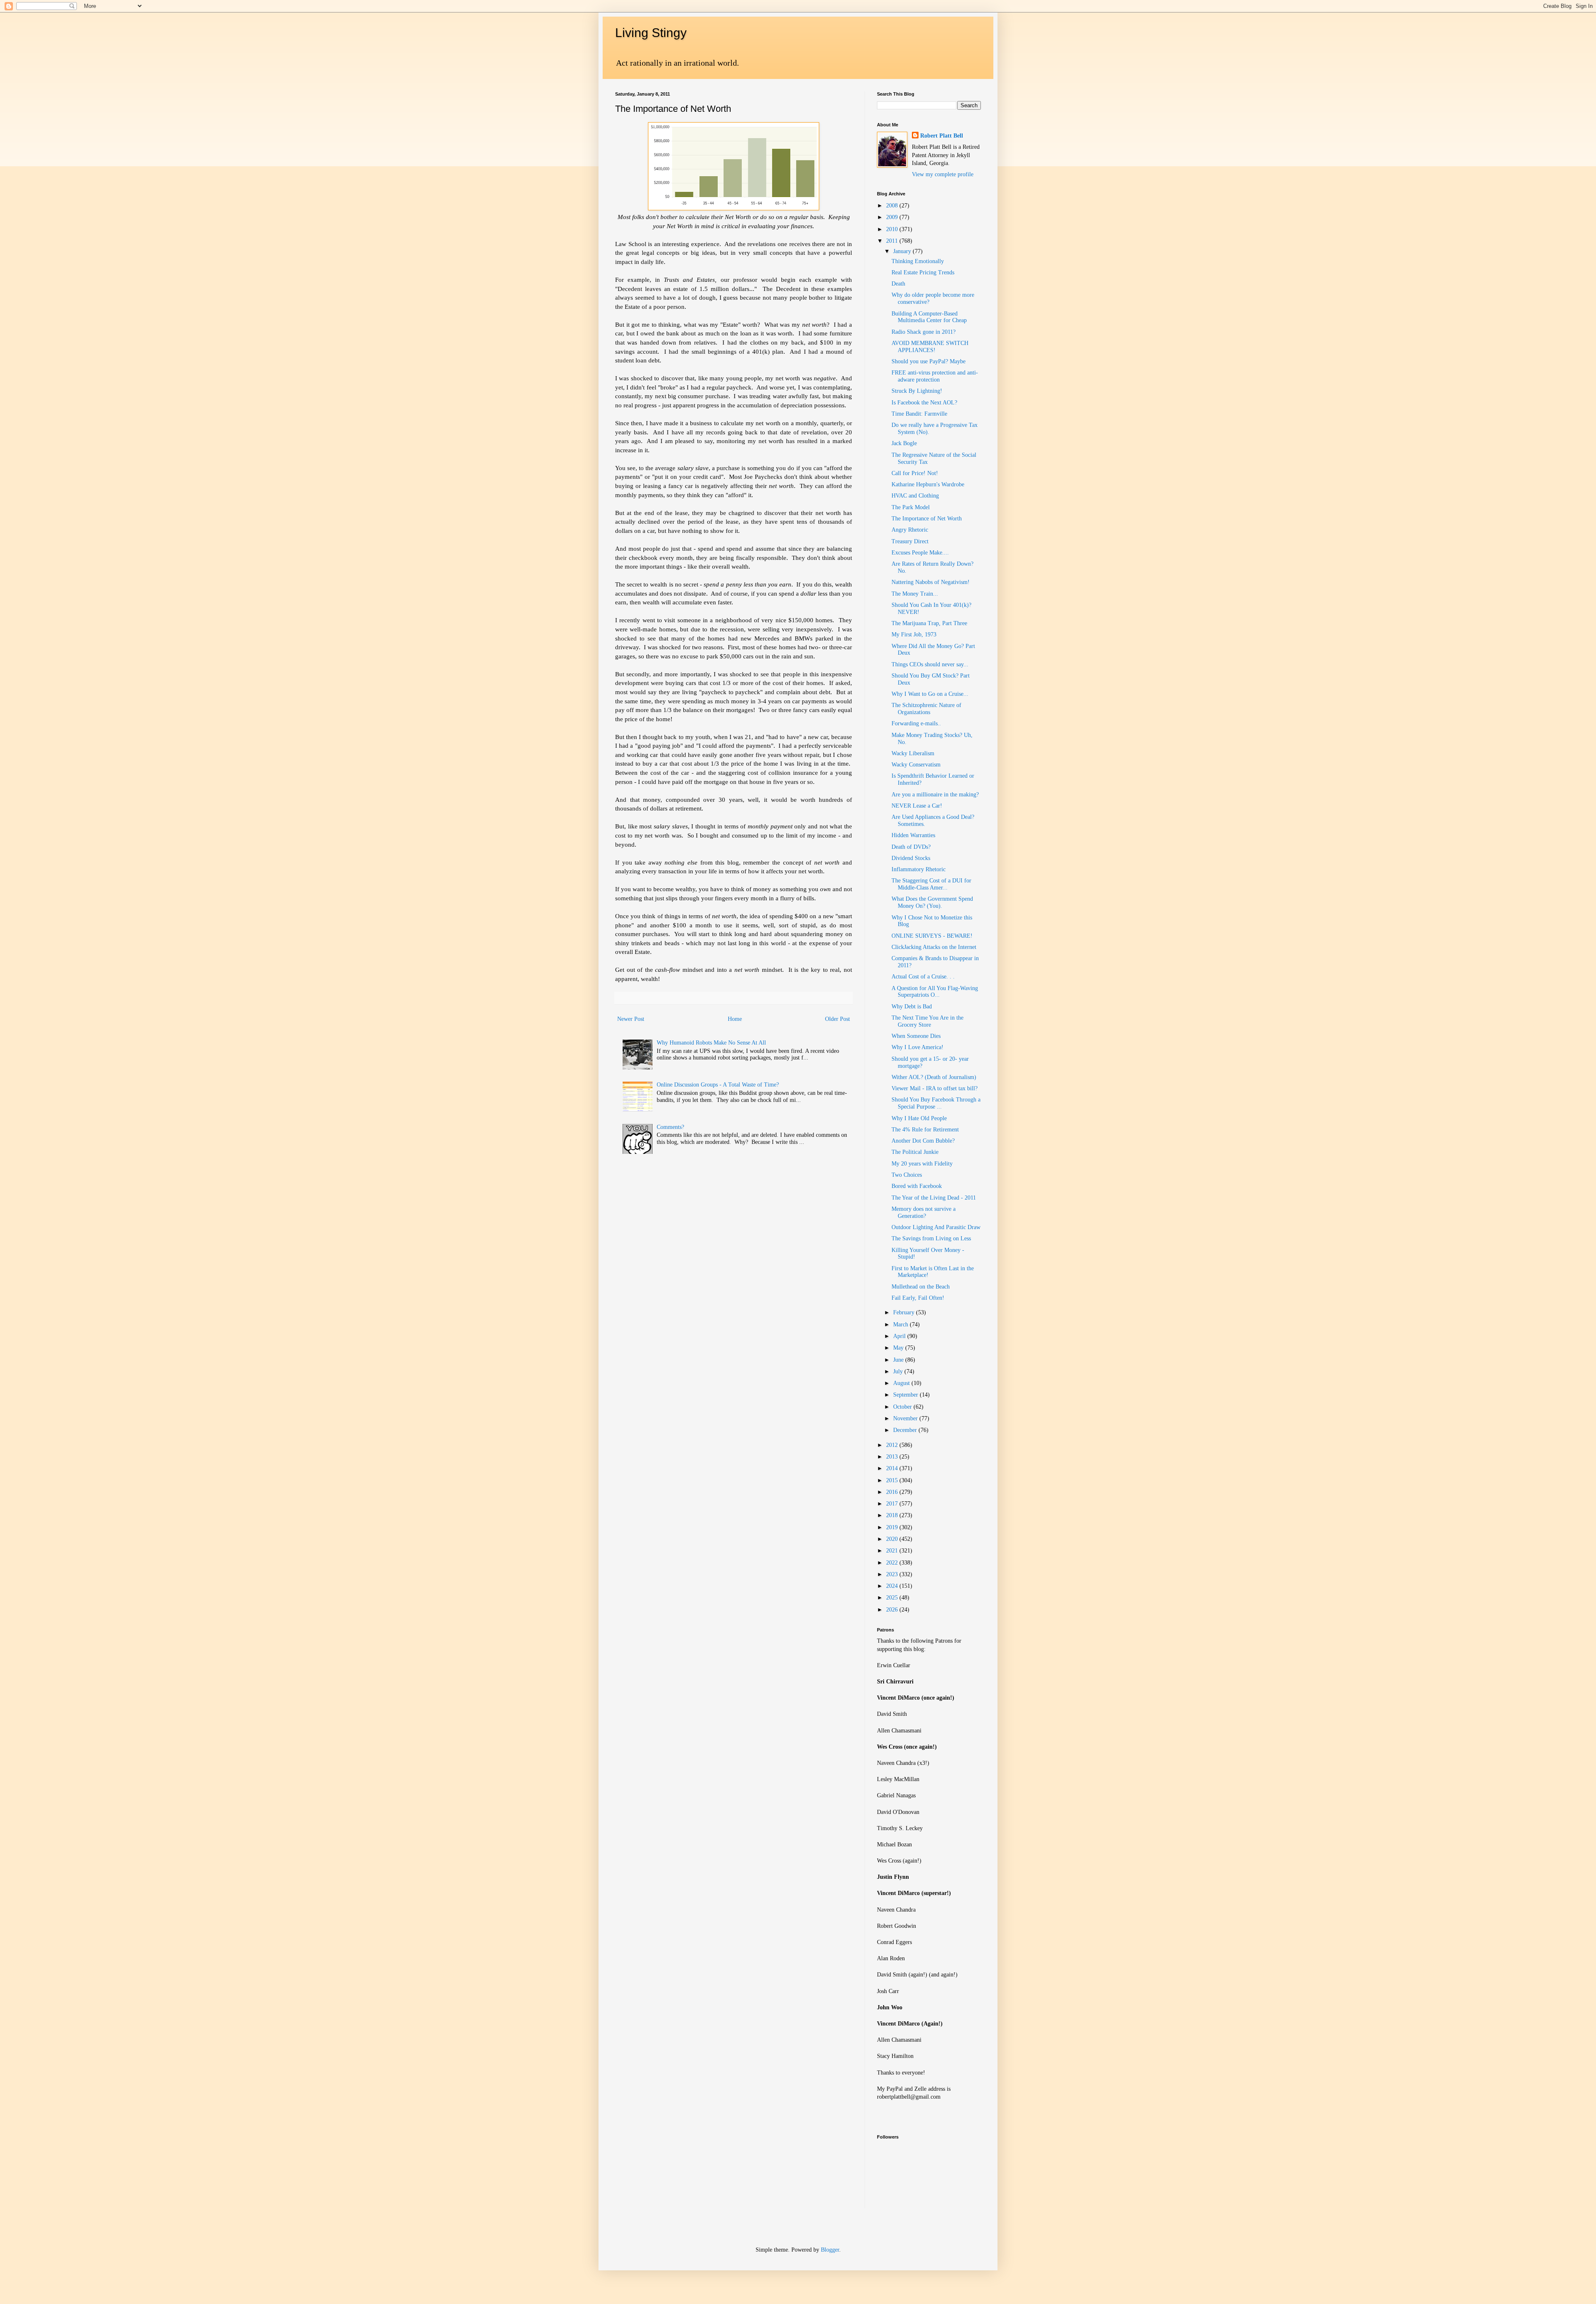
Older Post (837, 1019)
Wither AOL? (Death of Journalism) (934, 1077)
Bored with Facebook (917, 1186)
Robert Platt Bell (942, 136)
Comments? (670, 1127)
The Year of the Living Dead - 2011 (934, 1198)
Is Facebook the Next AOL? (924, 403)
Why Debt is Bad (912, 1007)
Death (898, 284)
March (901, 1324)
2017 (893, 1504)
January (903, 251)
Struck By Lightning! (917, 391)
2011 (893, 241)
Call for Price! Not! (915, 473)
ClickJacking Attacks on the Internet (934, 947)
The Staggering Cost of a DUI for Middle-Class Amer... (931, 884)
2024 (893, 1586)
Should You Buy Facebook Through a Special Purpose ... (936, 1103)
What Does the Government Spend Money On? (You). (932, 902)
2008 (893, 206)
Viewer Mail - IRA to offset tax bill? (935, 1088)
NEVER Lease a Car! (917, 806)
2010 (893, 229)
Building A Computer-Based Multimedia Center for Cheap (929, 317)
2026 (893, 1610)
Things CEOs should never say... (930, 664)
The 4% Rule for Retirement (925, 1130)
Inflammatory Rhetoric (919, 869)
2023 (893, 1574)
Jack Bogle (904, 443)
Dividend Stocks (911, 858)
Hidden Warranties (913, 835)
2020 (893, 1539)
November (906, 1418)
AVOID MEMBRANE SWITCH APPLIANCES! (930, 347)
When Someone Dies (916, 1036)
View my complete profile (943, 174)
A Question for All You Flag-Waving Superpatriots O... (935, 992)
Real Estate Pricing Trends (923, 272)
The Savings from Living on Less (931, 1238)
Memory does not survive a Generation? (924, 1212)
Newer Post (631, 1019)
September (906, 1395)
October (903, 1407)
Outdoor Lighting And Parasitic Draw (936, 1227)
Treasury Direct (910, 541)
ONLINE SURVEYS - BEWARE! (932, 936)
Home (735, 1019)
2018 (893, 1515)
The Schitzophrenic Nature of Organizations (926, 709)
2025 (893, 1598)
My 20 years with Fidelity (922, 1164)
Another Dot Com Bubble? (923, 1141)
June (899, 1360)
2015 (893, 1480)
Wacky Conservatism (916, 765)
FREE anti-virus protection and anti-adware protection (935, 376)
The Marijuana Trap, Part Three (929, 623)
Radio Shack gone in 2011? (924, 332)
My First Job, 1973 (914, 635)
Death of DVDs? (911, 847)
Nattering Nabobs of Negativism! (931, 582)
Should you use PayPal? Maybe (929, 361)
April (900, 1336)
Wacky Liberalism (913, 753)
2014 (893, 1468)
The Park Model (911, 507)
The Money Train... (915, 594)
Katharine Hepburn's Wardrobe (928, 484)
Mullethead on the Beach (921, 1287)
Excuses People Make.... (920, 553)
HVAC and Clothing (915, 496)
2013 (893, 1457)
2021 (893, 1551)
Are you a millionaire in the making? (935, 795)
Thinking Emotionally (918, 261)
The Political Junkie (915, 1152)
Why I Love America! (917, 1047)
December (906, 1430)
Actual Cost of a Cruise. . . (923, 977)
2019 (893, 1527)
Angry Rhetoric (910, 530)
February (905, 1312)
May (899, 1348)
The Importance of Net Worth (927, 519)
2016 (893, 1492)
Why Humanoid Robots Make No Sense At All (711, 1043)
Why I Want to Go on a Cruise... (930, 694)
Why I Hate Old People (919, 1118)
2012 (893, 1445)
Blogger (830, 2250)
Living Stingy (651, 33)
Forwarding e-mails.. (916, 723)
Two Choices (907, 1175)
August (902, 1383)
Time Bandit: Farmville (919, 414)
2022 (893, 1563)
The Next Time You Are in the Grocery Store (927, 1021)
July (899, 1371)
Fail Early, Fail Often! (918, 1298)
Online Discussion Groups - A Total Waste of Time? (718, 1085)
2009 (893, 217)
